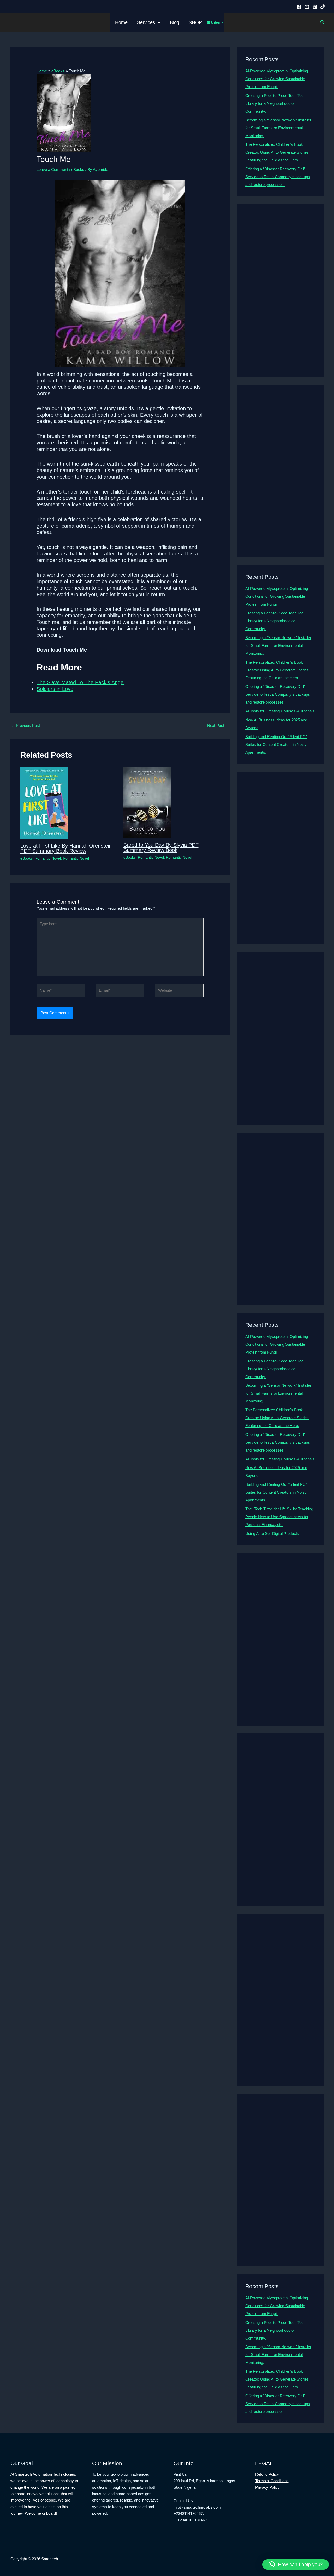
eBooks (78, 169)
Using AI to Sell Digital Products (272, 1533)
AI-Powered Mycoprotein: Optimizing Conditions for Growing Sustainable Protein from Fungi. (277, 79)
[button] (158, 22)
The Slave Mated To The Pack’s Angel (80, 682)
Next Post (218, 725)
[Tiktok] (323, 7)
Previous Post (25, 725)
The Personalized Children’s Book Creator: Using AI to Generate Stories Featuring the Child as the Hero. (277, 152)
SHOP (195, 22)
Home (121, 22)
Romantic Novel (48, 858)
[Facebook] (299, 7)
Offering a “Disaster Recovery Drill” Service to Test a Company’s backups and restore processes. (278, 177)
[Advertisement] (281, 291)
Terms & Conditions (272, 2481)
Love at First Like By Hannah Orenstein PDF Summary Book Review (66, 848)
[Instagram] (315, 7)
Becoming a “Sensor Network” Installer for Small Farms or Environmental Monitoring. (278, 128)
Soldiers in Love (55, 689)
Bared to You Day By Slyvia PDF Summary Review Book (161, 848)
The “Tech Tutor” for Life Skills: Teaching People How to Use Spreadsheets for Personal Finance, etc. (279, 1517)
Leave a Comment (52, 169)
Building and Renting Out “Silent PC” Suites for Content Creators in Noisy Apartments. (276, 744)
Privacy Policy (267, 2487)
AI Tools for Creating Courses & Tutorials (280, 711)
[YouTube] (307, 7)
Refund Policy (267, 2474)
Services (146, 22)
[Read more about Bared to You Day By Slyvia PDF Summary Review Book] (147, 802)
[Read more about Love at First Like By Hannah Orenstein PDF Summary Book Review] (44, 802)
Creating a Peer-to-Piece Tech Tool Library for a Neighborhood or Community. (275, 103)
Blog (175, 22)
